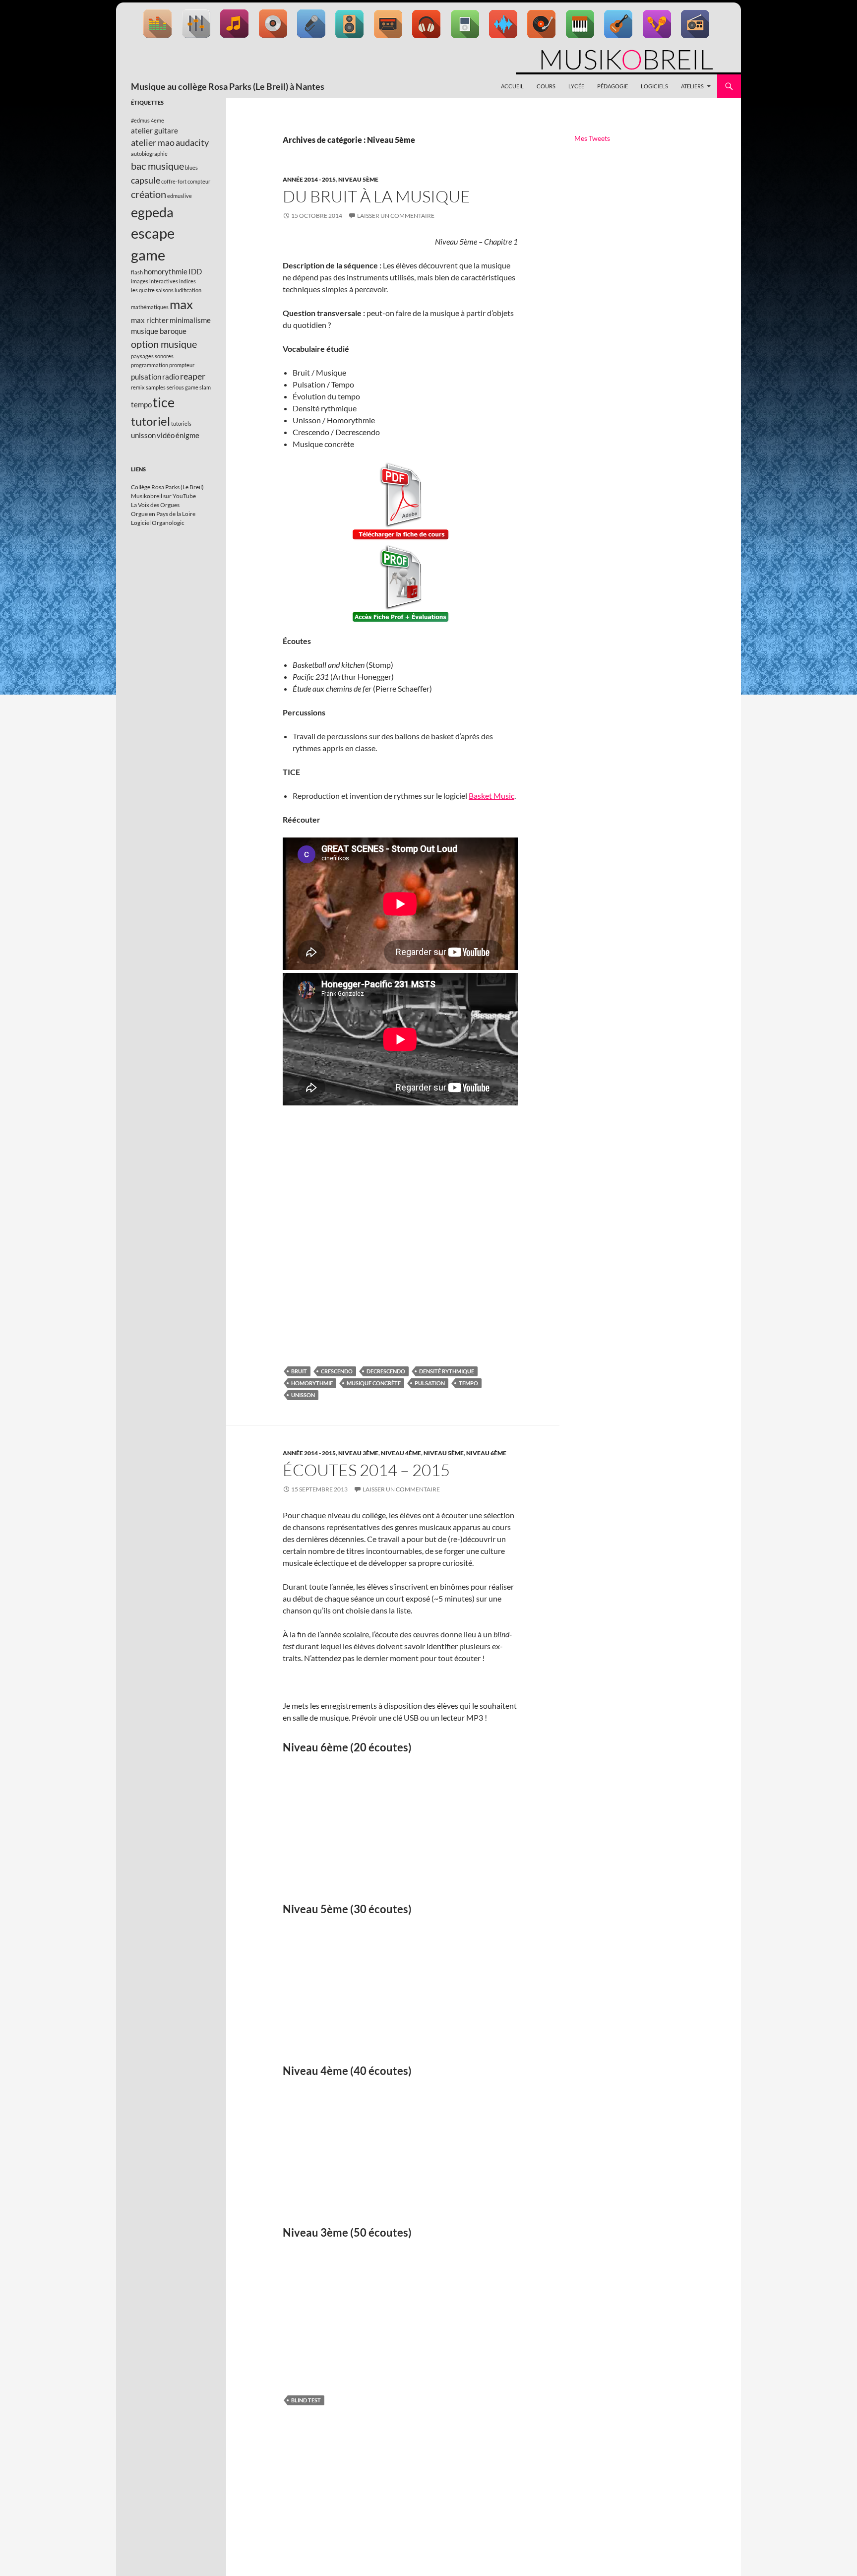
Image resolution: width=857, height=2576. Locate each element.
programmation (150, 365)
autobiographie (149, 154)
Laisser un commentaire (396, 216)
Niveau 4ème (401, 1453)
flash (137, 272)
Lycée (576, 86)
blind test (306, 2400)
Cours (546, 86)
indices (187, 281)
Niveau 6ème (486, 1453)
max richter (150, 320)
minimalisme (190, 320)
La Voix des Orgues (155, 505)
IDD (195, 271)
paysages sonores (152, 356)
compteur (199, 181)
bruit (299, 1371)
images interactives (154, 281)
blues (191, 167)
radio (171, 377)
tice (164, 402)
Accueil (512, 86)
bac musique (157, 166)
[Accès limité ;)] (400, 584)
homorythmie (312, 1383)
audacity (192, 142)
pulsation (430, 1383)
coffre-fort (174, 181)
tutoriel (151, 421)
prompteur (182, 365)
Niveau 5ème (358, 179)
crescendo (337, 1371)
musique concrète (374, 1383)
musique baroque (159, 331)
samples (156, 387)
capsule (146, 180)
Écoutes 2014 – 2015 (366, 1470)
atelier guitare (154, 130)
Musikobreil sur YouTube (163, 496)
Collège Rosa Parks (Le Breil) (167, 487)
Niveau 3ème (358, 1453)
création (149, 194)
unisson (303, 1395)
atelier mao (153, 142)
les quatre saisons (152, 290)
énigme (187, 435)
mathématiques (150, 307)
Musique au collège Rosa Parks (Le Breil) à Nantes (228, 86)
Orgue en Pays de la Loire (163, 514)
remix (138, 387)
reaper (193, 376)
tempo (468, 1383)
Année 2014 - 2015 (309, 179)
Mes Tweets (592, 138)
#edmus (140, 120)
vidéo (166, 435)
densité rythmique (447, 1371)
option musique (164, 344)
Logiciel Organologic (158, 523)
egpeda (152, 212)
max (181, 304)
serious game (183, 387)
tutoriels (181, 423)
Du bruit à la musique (376, 196)
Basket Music (491, 796)
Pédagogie (612, 86)
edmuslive (180, 196)
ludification (188, 290)
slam (205, 387)
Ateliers (692, 86)
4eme (157, 120)
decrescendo (386, 1371)
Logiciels (654, 86)
